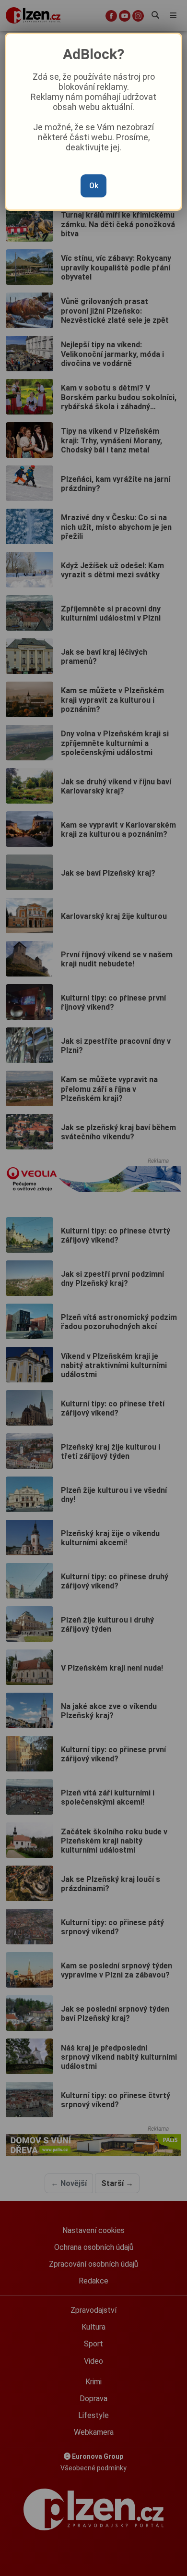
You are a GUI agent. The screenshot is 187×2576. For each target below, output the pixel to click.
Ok (94, 186)
